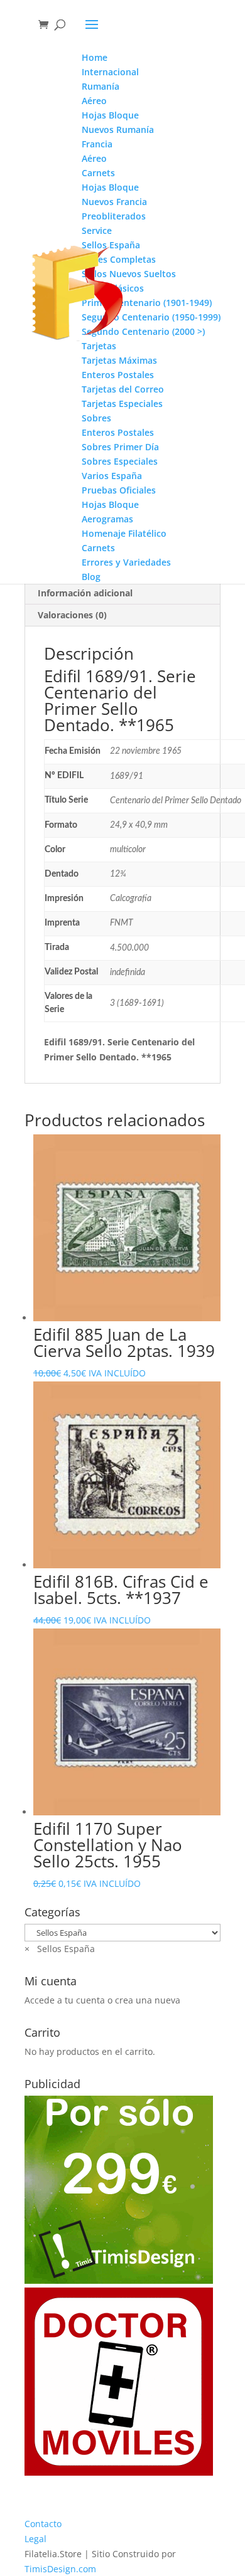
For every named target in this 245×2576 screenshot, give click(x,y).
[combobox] (60, 1949)
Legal (35, 2539)
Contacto (43, 2524)
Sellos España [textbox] (60, 1949)
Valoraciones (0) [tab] (72, 615)
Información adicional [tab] (85, 593)
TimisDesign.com (60, 2569)
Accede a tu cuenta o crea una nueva (102, 2000)
